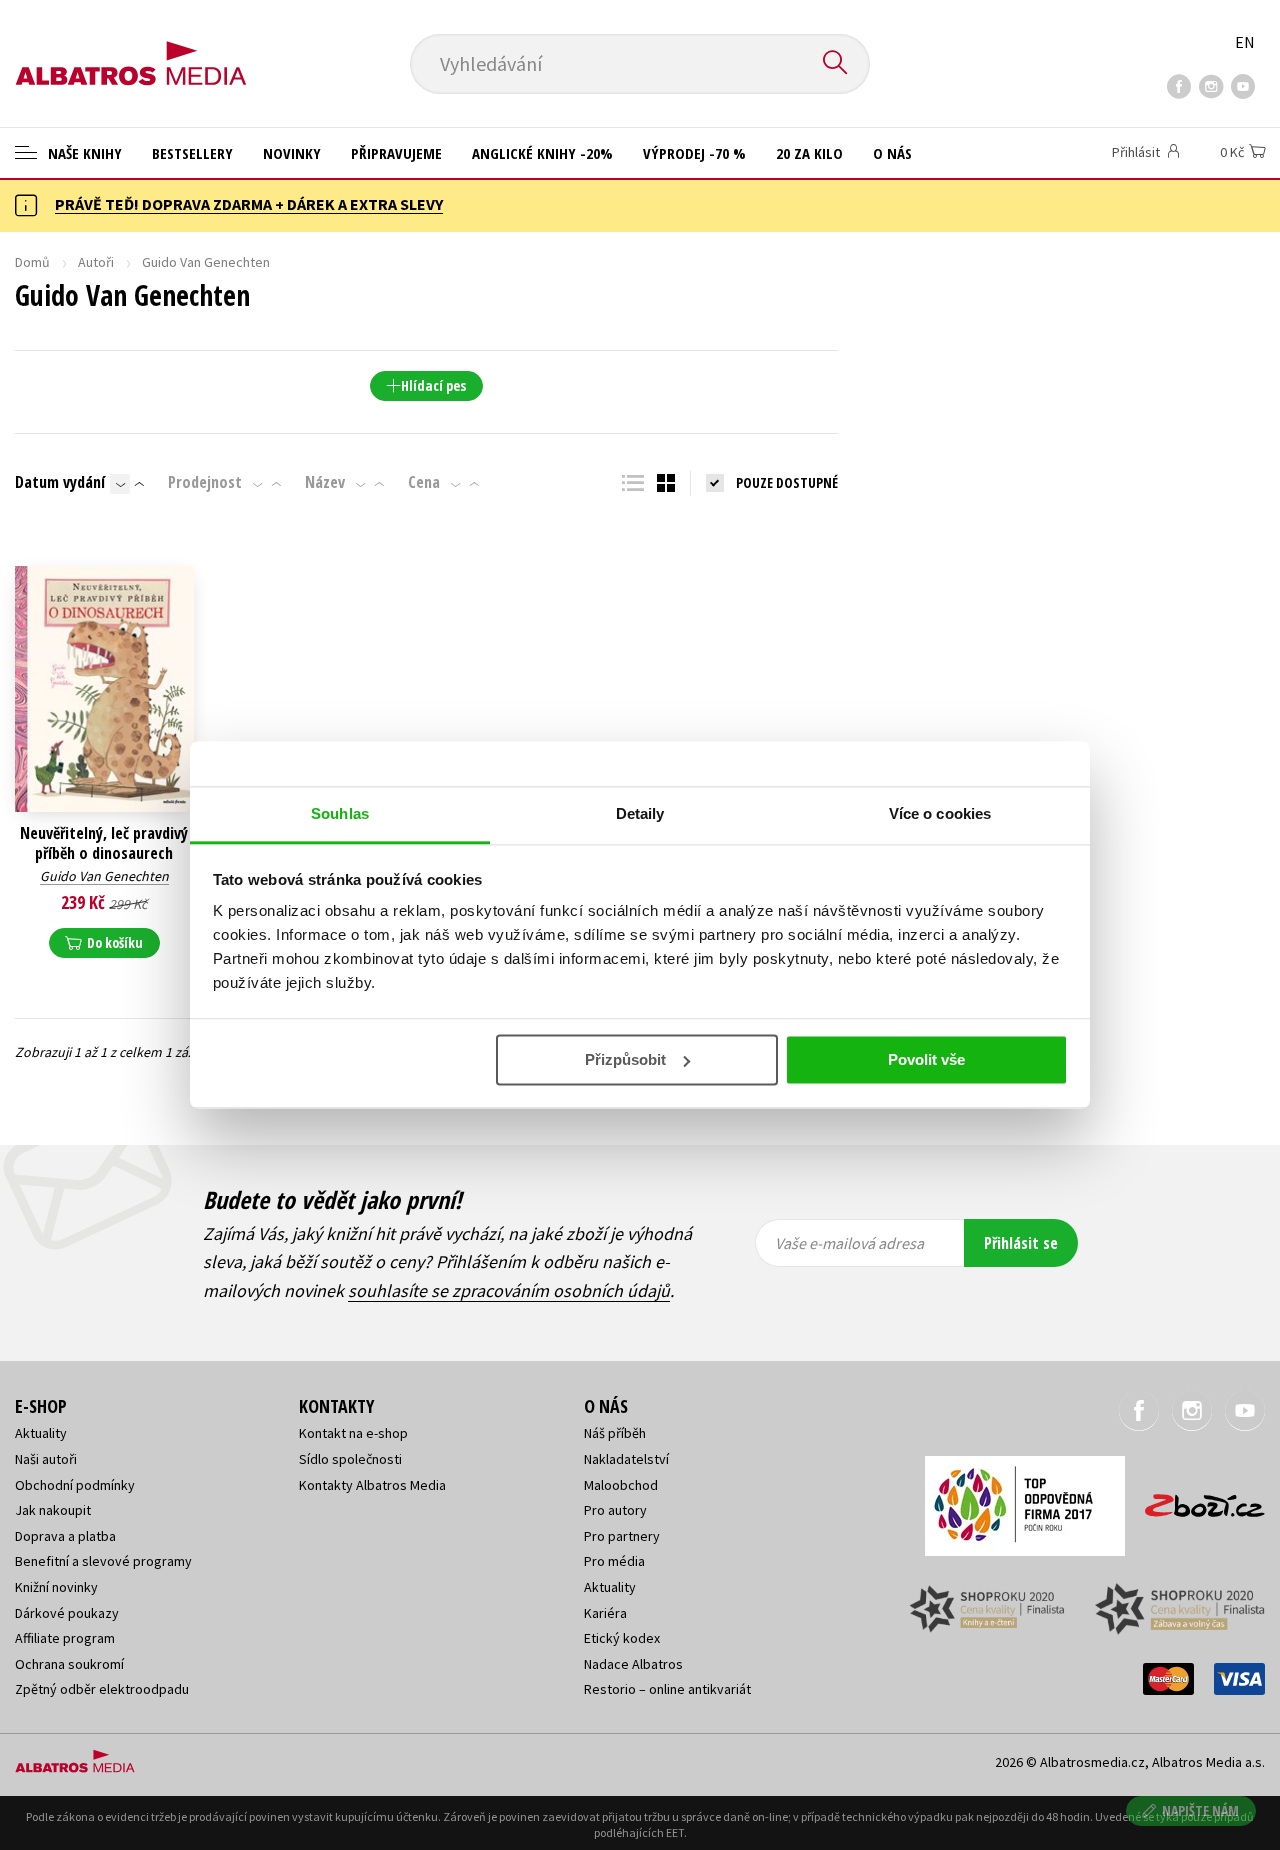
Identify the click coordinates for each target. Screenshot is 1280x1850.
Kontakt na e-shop (353, 1433)
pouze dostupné (787, 482)
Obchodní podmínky (75, 1485)
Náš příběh (615, 1433)
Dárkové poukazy (67, 1613)
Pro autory (615, 1510)
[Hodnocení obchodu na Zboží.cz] (1195, 1499)
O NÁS (892, 153)
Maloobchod (621, 1485)
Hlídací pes (433, 385)
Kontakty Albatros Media (372, 1485)
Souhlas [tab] (340, 813)
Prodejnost (205, 482)
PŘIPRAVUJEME (396, 153)
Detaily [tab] (640, 813)
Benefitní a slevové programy (103, 1561)
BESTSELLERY (192, 153)
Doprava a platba (65, 1536)
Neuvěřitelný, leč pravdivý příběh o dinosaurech (104, 843)
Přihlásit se (1021, 1243)
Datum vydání (60, 482)
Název (325, 482)
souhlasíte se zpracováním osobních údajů (509, 1290)
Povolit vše (926, 1059)
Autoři (96, 262)
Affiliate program (65, 1638)
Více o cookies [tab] (940, 813)
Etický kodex (622, 1638)
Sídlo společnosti (350, 1459)
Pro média (614, 1561)
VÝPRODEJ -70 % (694, 153)
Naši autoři (46, 1459)
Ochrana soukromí (69, 1664)
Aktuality (41, 1433)
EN (1245, 42)
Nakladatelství (626, 1459)
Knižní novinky (56, 1587)
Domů (32, 262)
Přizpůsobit (625, 1059)
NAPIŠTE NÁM (1200, 1810)
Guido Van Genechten (104, 876)
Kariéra (605, 1613)
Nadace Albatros (633, 1664)
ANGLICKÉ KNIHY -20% (542, 153)
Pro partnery (622, 1536)
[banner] (131, 47)
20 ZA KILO (809, 153)
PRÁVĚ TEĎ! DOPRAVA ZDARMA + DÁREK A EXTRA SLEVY (249, 204)
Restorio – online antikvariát (667, 1689)
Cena (424, 482)
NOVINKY (292, 153)
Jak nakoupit (53, 1510)
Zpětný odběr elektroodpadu (102, 1689)
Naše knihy (83, 153)
